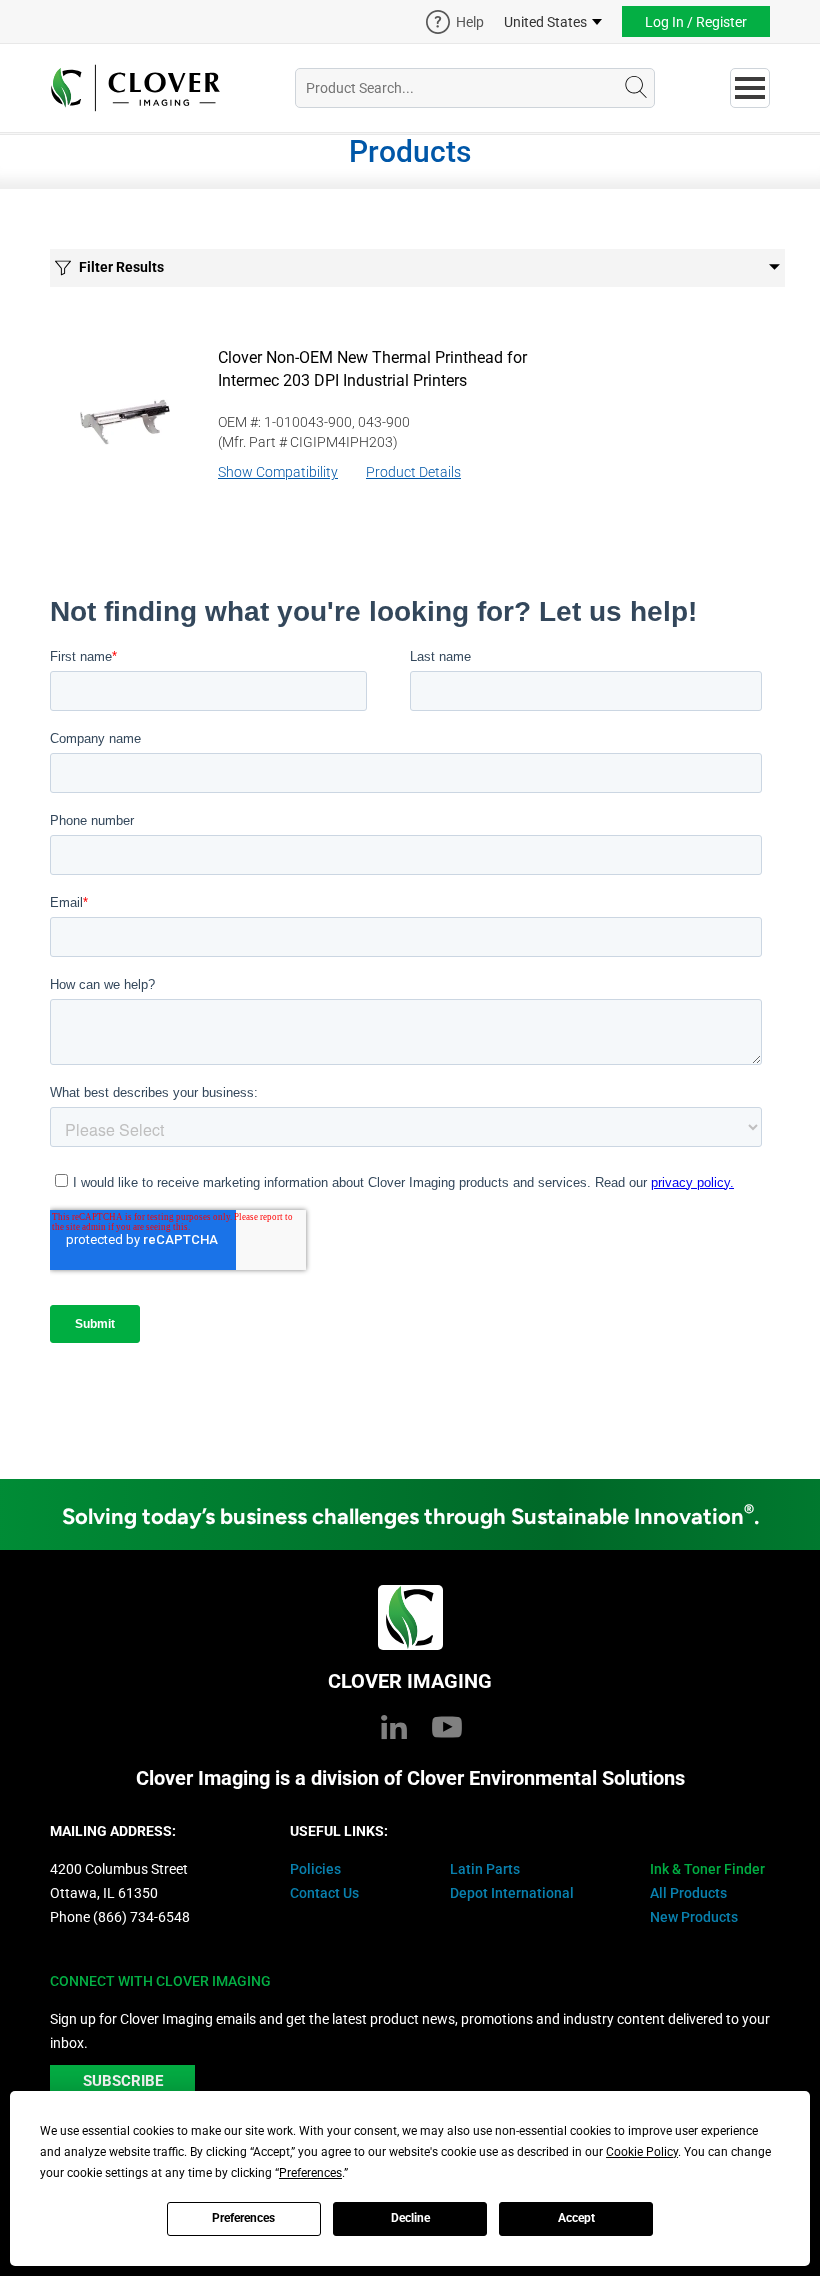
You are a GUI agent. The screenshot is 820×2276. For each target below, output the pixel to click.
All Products (688, 1893)
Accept (576, 2218)
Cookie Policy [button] (642, 2152)
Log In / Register (696, 22)
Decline (410, 2218)
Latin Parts (485, 1869)
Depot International (512, 1893)
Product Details (413, 472)
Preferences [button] (310, 2173)
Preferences (243, 2218)
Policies (315, 1869)
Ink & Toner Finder (707, 1869)
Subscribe (123, 2081)
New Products (694, 1917)
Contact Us (324, 1893)
